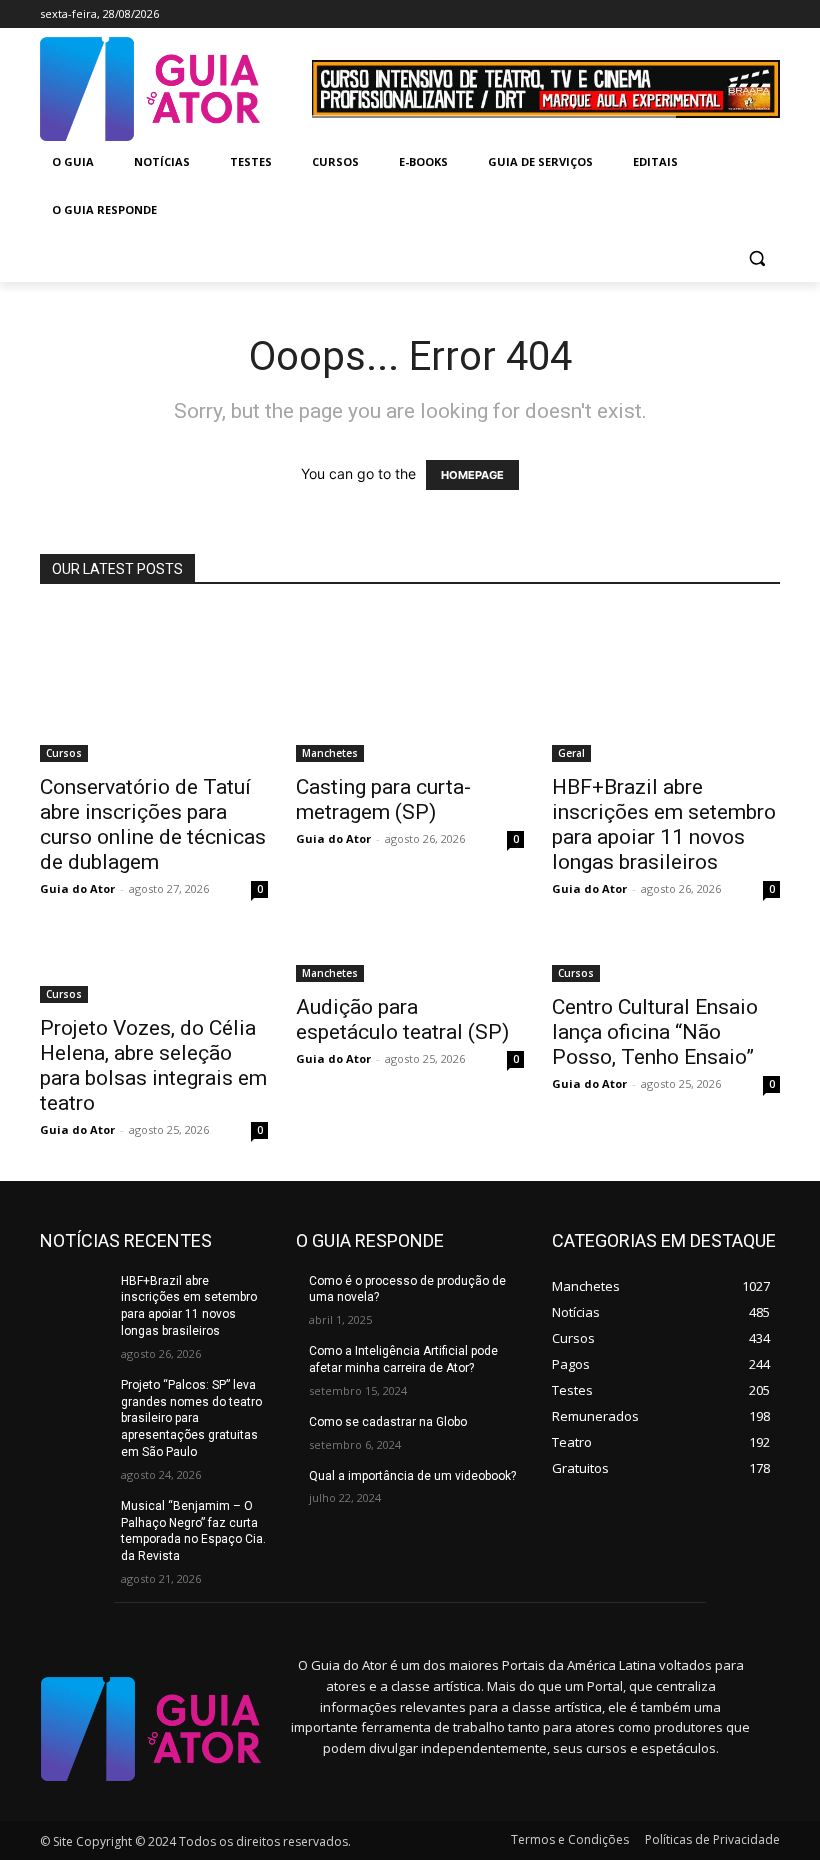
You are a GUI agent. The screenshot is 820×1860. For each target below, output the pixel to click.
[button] (756, 258)
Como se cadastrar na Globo (388, 1422)
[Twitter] (740, 14)
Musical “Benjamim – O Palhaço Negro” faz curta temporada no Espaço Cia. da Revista (193, 1531)
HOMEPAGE (472, 475)
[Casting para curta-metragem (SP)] (410, 686)
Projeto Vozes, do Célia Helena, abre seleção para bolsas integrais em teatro (153, 1065)
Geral (571, 753)
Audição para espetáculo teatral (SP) (402, 1019)
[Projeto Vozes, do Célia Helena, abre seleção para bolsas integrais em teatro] (154, 971)
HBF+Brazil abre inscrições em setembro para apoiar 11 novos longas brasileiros (664, 824)
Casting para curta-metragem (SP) (383, 799)
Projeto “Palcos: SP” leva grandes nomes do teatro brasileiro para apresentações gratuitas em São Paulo (191, 1418)
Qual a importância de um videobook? (412, 1476)
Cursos (64, 753)
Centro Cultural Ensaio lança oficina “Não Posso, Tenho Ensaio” (655, 1032)
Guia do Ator (77, 888)
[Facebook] (685, 14)
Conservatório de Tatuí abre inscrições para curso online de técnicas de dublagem (153, 824)
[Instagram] (713, 14)
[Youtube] (768, 14)
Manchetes (330, 753)
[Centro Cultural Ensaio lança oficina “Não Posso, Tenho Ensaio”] (666, 961)
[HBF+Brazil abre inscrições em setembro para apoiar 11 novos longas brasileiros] (666, 686)
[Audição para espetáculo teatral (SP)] (410, 961)
